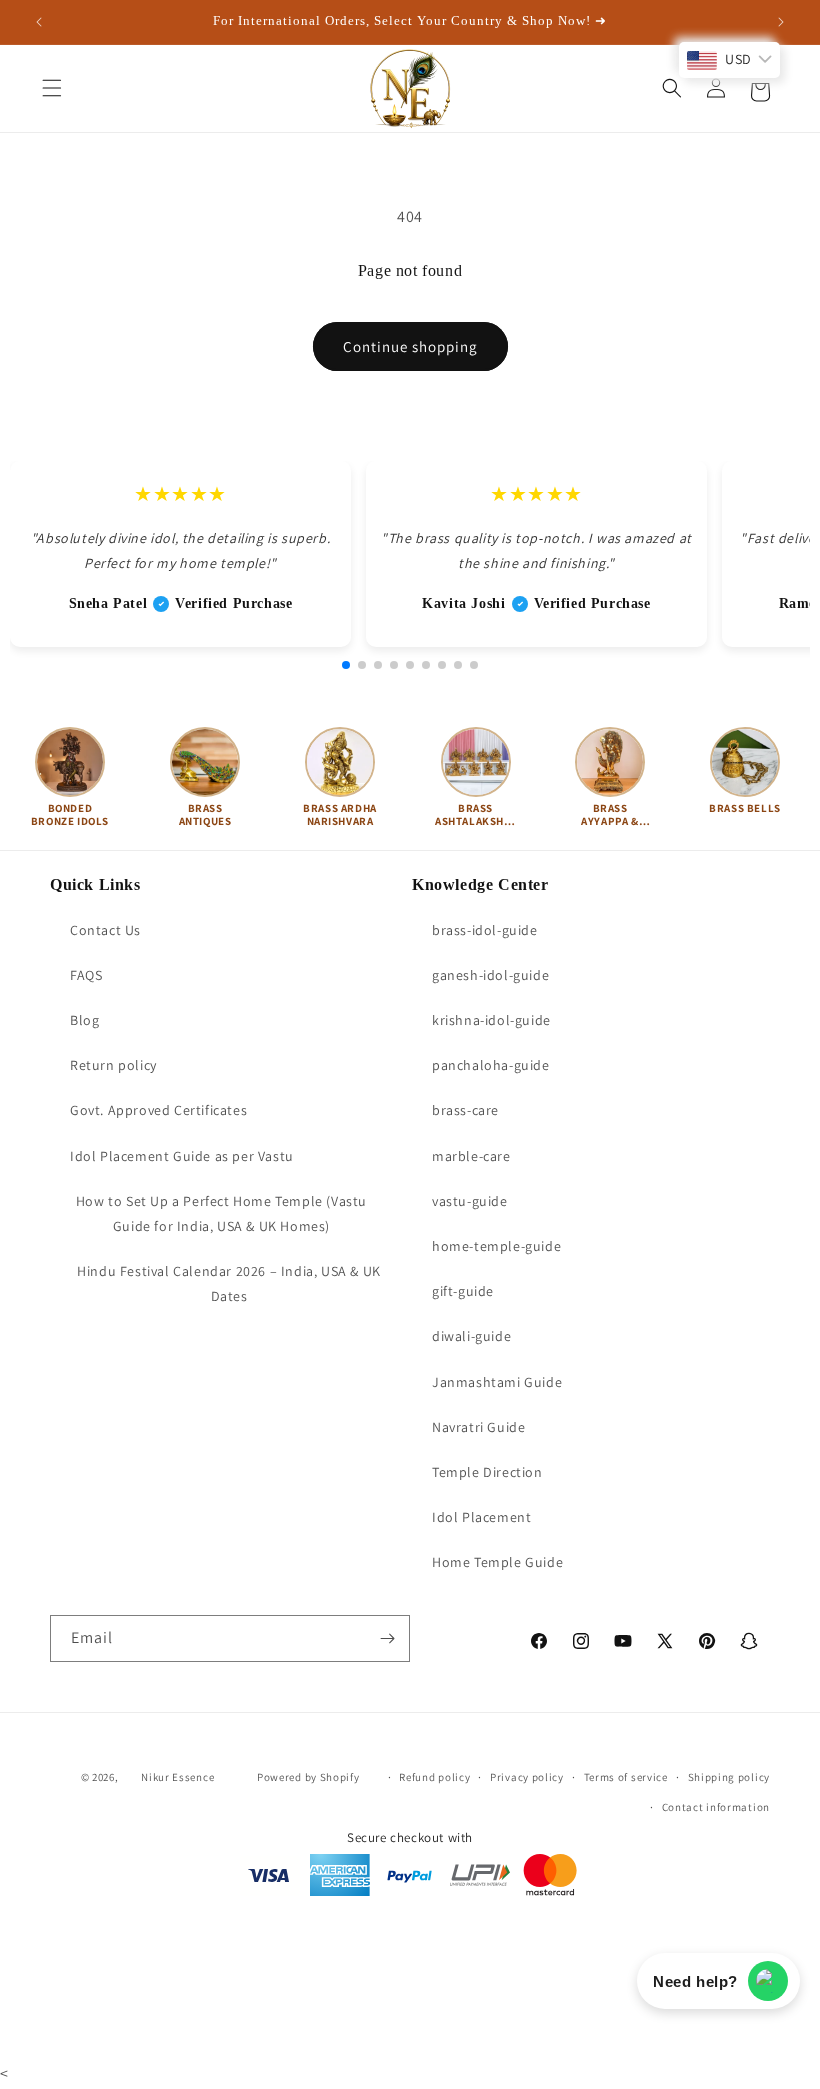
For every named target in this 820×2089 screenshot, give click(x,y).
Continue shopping (410, 346)
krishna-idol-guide (491, 1020)
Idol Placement (481, 1517)
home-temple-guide (496, 1246)
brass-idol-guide (485, 930)
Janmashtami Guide (497, 1382)
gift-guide (463, 1291)
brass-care (465, 1110)
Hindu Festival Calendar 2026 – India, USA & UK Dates (229, 1283)
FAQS (86, 975)
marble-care (471, 1156)
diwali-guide (471, 1336)
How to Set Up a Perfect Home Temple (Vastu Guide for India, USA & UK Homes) (221, 1213)
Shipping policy (729, 1777)
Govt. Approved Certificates (158, 1110)
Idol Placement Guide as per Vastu (182, 1156)
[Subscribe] (387, 1638)
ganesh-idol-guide (490, 975)
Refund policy (434, 1777)
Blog (84, 1020)
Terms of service (626, 1777)
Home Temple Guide (497, 1562)
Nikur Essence (177, 1777)
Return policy (113, 1065)
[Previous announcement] (39, 22)
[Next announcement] (781, 22)
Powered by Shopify (308, 1777)
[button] (52, 88)
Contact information (716, 1807)
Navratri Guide (478, 1427)
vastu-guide (470, 1201)
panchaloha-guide (491, 1065)
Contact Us (105, 930)
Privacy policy (527, 1777)
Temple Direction (487, 1472)
